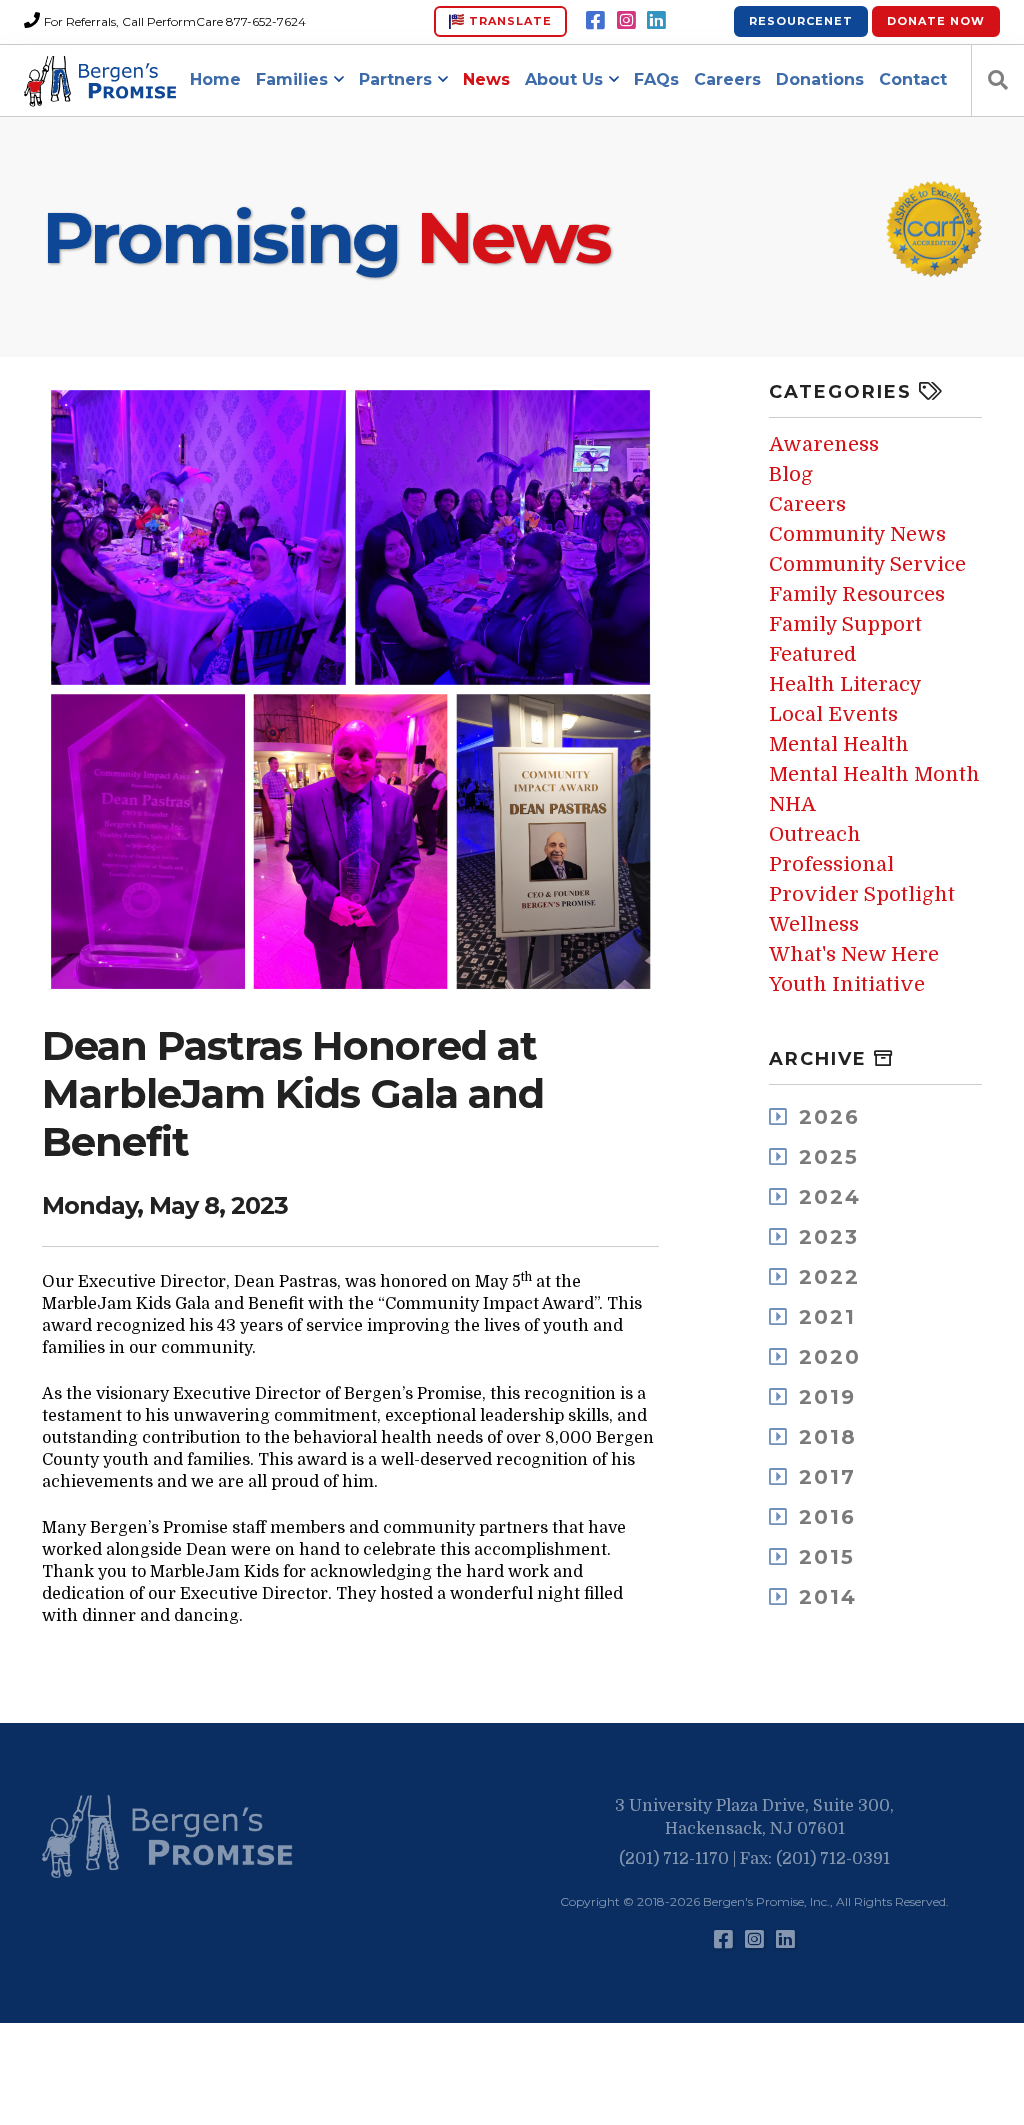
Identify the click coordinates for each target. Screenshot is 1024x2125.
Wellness (814, 924)
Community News (857, 534)
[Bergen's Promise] (103, 81)
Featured (813, 654)
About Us (564, 79)
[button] (172, 1837)
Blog (791, 474)
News (486, 79)
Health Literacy (845, 684)
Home (215, 79)
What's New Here (854, 954)
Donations (820, 79)
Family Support (845, 624)
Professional (831, 864)
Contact (913, 79)
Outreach (815, 834)
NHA (792, 804)
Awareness (824, 444)
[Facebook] (595, 21)
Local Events (833, 714)
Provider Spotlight (862, 894)
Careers (727, 79)
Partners (395, 79)
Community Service (867, 564)
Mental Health (839, 744)
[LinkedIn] (656, 21)
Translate (508, 21)
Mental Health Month (874, 774)
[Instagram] (626, 21)
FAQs (656, 79)
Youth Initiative (847, 984)
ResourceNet (801, 21)
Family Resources (857, 594)
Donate (936, 21)
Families (292, 79)
